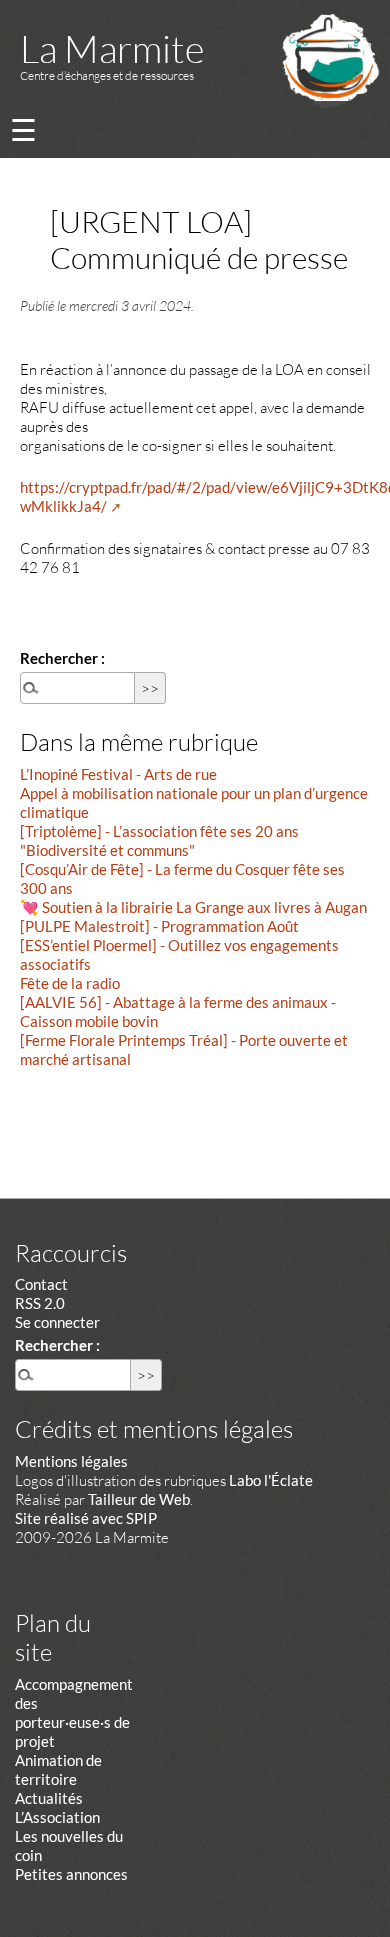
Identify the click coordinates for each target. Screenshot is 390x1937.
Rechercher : (62, 658)
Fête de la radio (70, 983)
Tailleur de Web (139, 1499)
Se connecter (57, 1322)
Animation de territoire (58, 1769)
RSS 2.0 (40, 1303)
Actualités (49, 1798)
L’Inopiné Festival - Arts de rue (118, 774)
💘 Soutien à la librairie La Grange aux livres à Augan (193, 907)
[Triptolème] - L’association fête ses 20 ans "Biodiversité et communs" (159, 840)
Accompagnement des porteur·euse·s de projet (74, 1712)
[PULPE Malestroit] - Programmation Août (159, 926)
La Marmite (112, 48)
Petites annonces (71, 1874)
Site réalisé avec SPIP (86, 1518)
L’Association (57, 1817)
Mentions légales (71, 1461)
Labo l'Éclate (271, 1480)
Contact (41, 1284)
